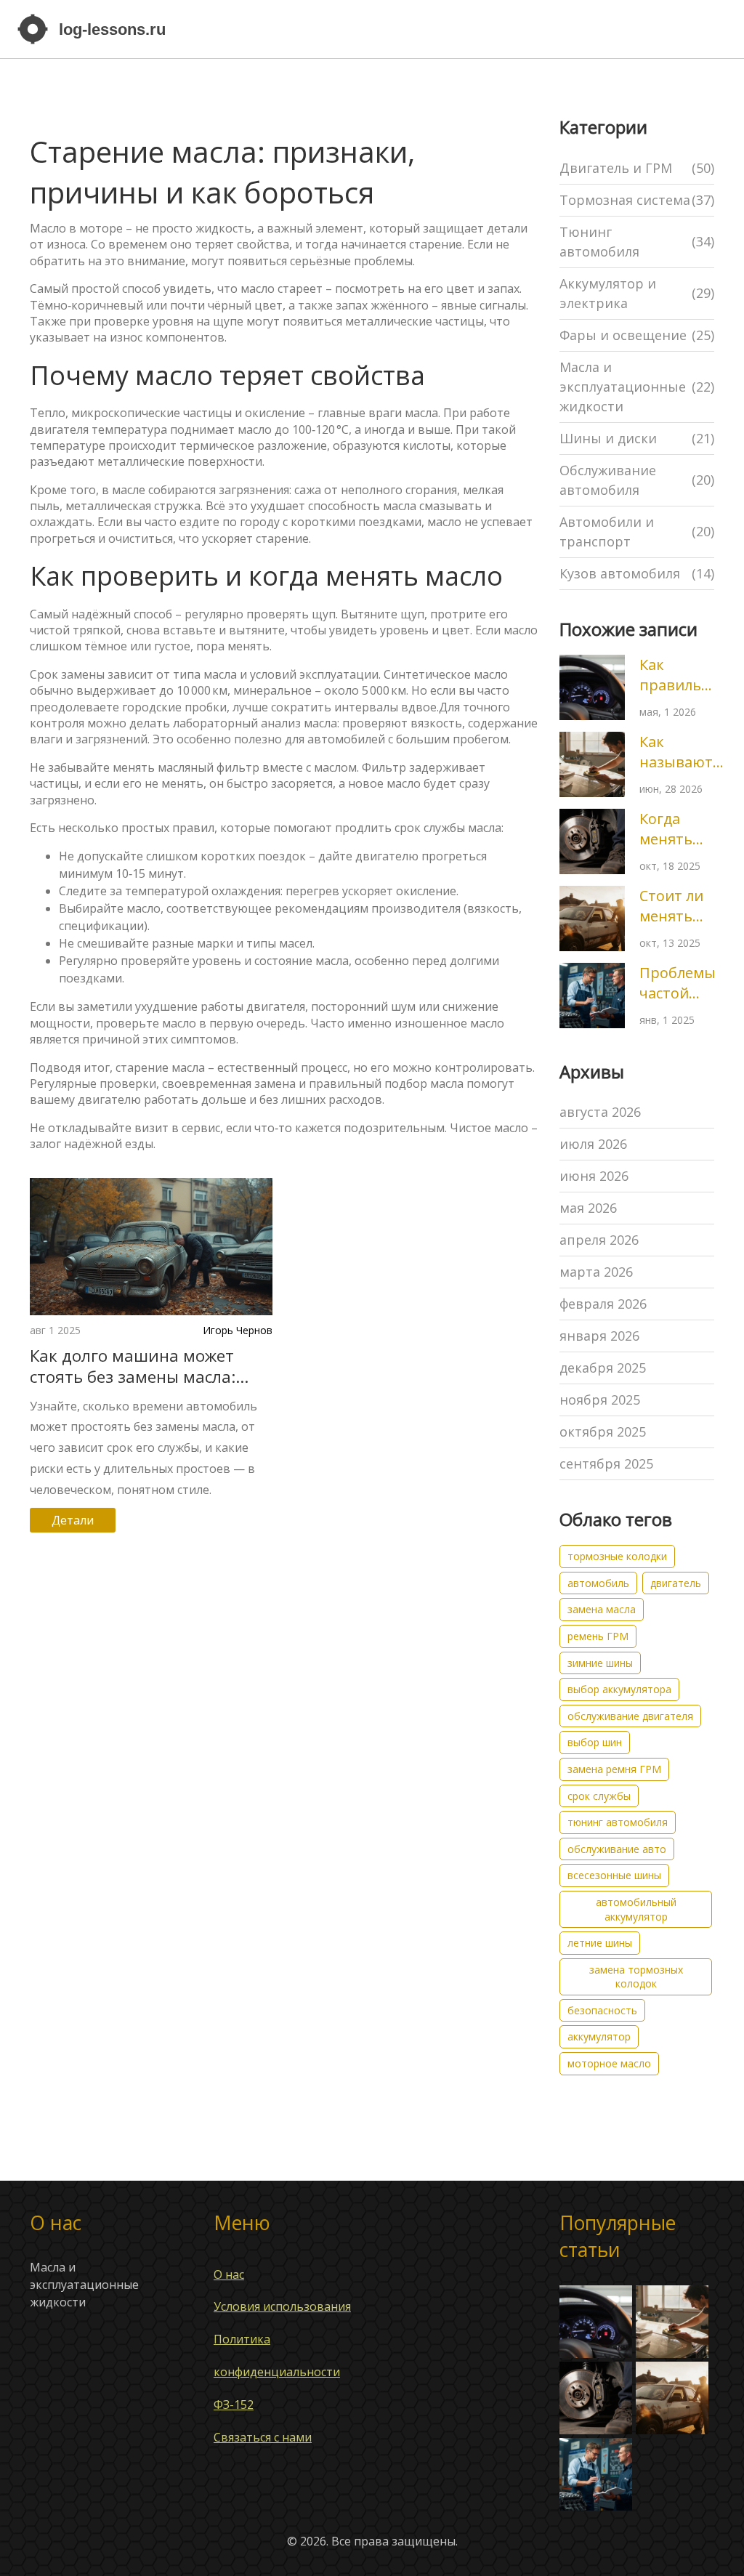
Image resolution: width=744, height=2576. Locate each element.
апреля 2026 (599, 1240)
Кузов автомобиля (637, 573)
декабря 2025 (603, 1368)
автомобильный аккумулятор (636, 1909)
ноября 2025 (600, 1400)
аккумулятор (599, 2036)
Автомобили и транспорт (637, 532)
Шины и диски (637, 438)
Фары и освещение (637, 335)
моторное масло (609, 2063)
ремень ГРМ (598, 1636)
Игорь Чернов (238, 1330)
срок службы (599, 1796)
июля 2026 (593, 1144)
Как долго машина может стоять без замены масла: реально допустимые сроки (140, 1366)
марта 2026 (596, 1272)
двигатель (676, 1583)
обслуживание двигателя (630, 1716)
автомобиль (598, 1583)
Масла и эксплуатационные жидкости (637, 387)
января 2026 (599, 1336)
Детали (73, 1520)
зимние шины (600, 1663)
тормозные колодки (617, 1556)
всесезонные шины (614, 1875)
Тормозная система (637, 200)
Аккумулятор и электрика (637, 293)
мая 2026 (588, 1208)
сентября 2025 (606, 1463)
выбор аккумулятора (619, 1689)
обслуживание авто (617, 1849)
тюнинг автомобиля (618, 1822)
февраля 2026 (603, 1304)
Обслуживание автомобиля (637, 480)
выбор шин (595, 1742)
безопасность (602, 2010)
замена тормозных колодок (636, 1977)
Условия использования (282, 2306)
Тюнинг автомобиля (637, 242)
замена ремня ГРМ (614, 1769)
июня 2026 (594, 1176)
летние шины (600, 1943)
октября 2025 (603, 1432)
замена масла (602, 1609)
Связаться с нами (263, 2437)
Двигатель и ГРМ (637, 168)
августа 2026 (600, 1112)
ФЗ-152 (234, 2405)
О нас (229, 2274)
